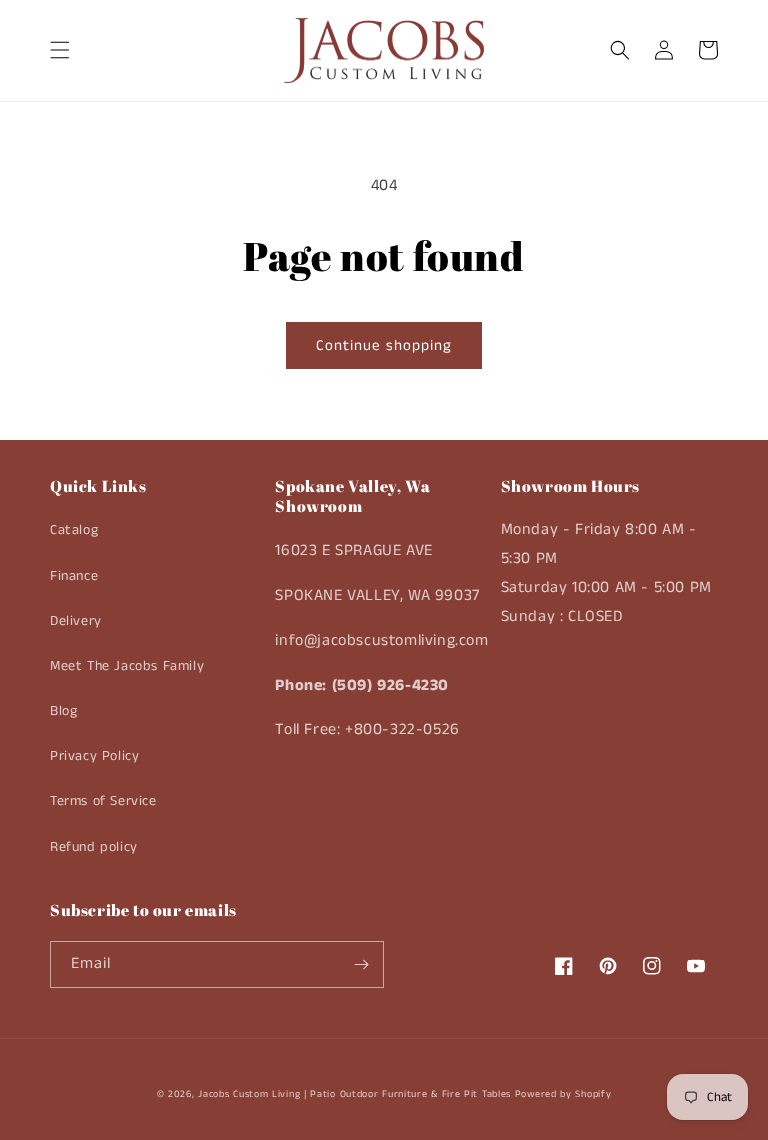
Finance (74, 576)
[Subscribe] (361, 964)
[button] (60, 50)
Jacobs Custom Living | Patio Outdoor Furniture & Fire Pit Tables (354, 1094)
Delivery (76, 621)
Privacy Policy (94, 756)
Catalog (74, 530)
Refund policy (94, 847)
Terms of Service (103, 801)
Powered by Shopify (563, 1094)
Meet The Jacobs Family (127, 666)
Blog (63, 711)
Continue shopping (384, 345)
